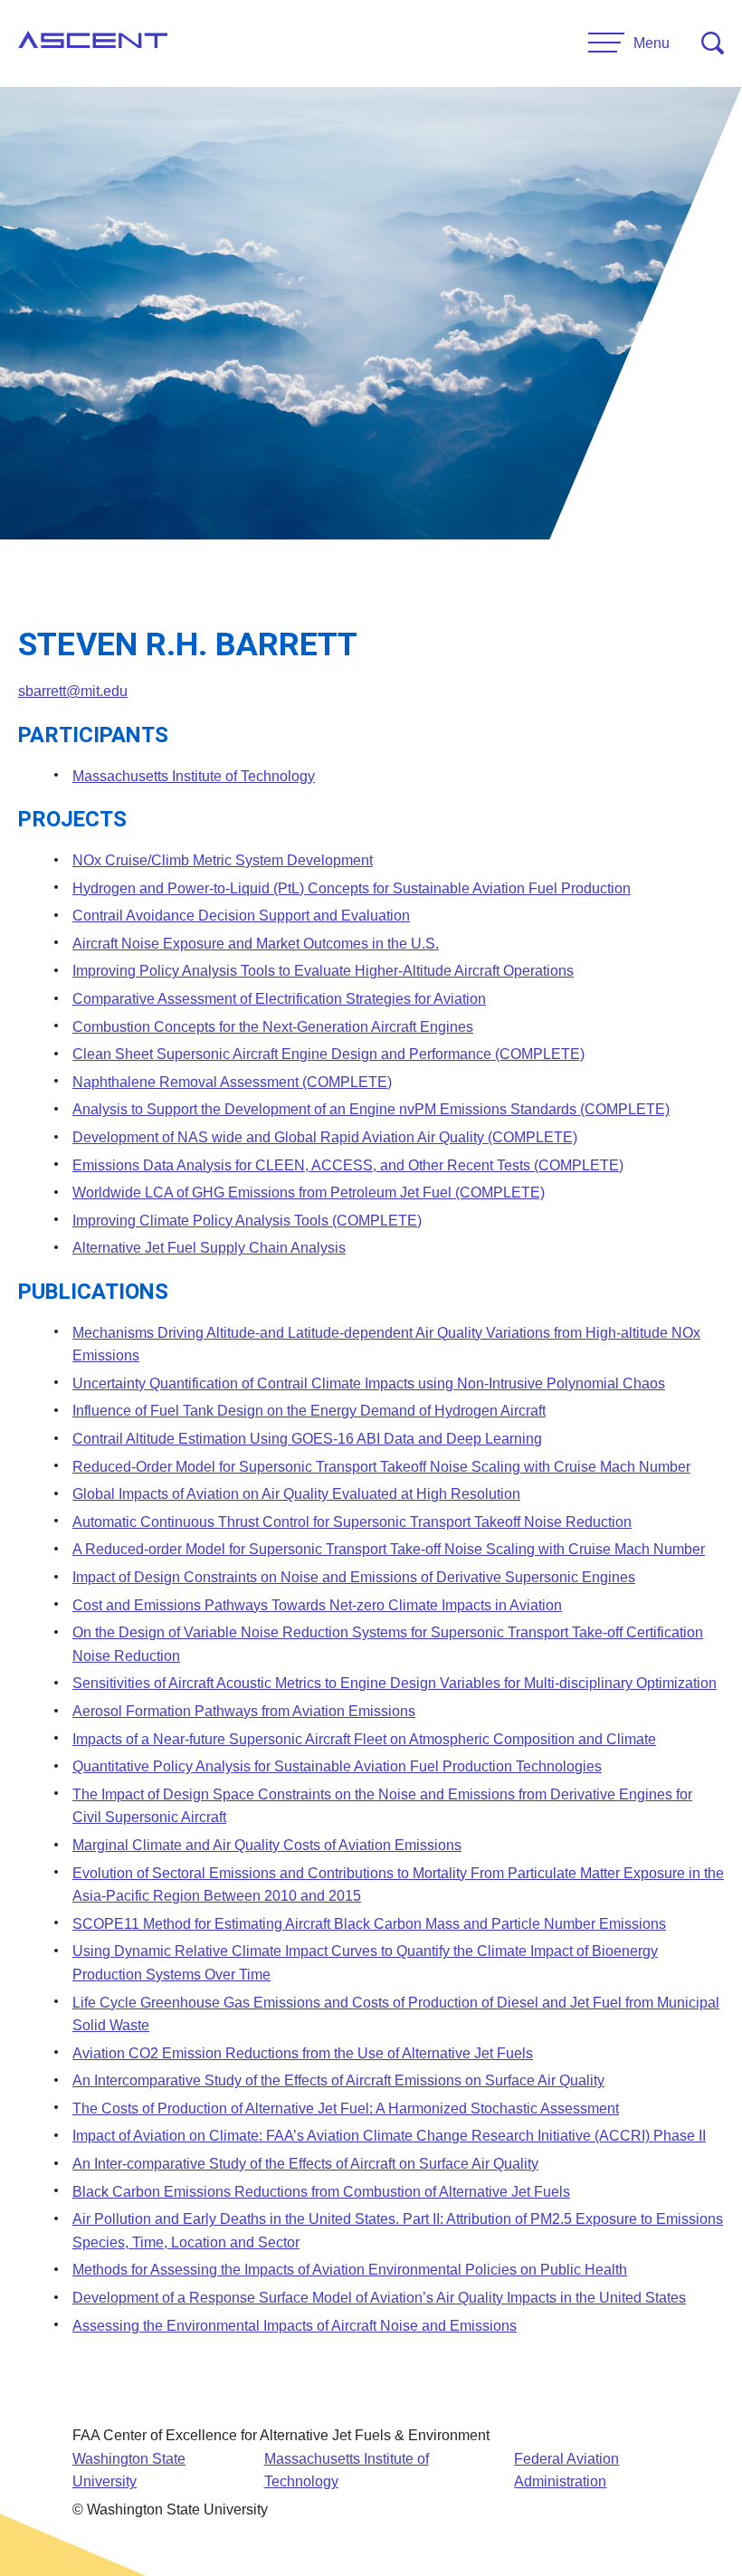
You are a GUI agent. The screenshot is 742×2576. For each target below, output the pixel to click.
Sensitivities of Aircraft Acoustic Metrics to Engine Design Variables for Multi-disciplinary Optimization (395, 1683)
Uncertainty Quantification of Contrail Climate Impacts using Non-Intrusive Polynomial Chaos (369, 1383)
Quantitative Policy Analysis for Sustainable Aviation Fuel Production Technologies (337, 1766)
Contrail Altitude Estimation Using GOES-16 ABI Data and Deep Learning (307, 1439)
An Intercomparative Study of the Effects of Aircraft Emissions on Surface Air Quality (338, 2080)
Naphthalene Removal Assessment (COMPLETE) (232, 1082)
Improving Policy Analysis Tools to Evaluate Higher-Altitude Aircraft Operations (323, 971)
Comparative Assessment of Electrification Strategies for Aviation (279, 999)
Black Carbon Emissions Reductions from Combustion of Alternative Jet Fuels (321, 2192)
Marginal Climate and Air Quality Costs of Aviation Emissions (267, 1845)
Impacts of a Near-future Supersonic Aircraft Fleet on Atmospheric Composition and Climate (364, 1739)
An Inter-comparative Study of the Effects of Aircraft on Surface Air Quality (305, 2164)
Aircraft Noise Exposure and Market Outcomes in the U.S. (256, 944)
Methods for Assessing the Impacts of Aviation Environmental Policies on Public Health (350, 2270)
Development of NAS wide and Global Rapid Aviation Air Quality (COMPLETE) (325, 1137)
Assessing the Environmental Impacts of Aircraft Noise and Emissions (295, 2326)
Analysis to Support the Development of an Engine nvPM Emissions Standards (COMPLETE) (371, 1109)
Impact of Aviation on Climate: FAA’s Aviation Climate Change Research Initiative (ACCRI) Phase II (389, 2136)
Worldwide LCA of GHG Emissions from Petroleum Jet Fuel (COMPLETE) (309, 1193)
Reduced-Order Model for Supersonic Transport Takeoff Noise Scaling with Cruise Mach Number (381, 1467)
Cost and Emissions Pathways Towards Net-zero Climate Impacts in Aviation (317, 1605)
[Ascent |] (93, 43)
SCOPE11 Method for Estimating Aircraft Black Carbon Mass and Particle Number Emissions (369, 1924)
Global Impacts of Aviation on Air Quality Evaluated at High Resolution (296, 1494)
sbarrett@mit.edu (73, 691)
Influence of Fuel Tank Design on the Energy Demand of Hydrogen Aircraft (309, 1411)
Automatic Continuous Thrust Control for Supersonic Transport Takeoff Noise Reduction (352, 1522)
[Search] (713, 43)
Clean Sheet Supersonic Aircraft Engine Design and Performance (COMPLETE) (328, 1054)
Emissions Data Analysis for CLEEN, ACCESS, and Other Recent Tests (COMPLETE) (348, 1165)
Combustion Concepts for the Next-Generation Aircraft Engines (273, 1027)
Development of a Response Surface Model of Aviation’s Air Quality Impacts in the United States (379, 2298)
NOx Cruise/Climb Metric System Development (223, 860)
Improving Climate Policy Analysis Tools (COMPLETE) (247, 1221)
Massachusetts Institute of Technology (194, 776)
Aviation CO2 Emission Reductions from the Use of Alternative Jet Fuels (303, 2053)
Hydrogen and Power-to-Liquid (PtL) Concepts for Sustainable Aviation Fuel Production (352, 888)
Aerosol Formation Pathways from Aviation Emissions (244, 1711)
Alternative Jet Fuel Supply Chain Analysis (209, 1248)
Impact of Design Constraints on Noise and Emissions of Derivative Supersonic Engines (354, 1577)
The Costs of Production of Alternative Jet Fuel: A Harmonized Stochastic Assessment (346, 2109)
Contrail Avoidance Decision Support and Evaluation (241, 916)
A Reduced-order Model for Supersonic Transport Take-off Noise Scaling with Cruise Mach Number (389, 1549)
